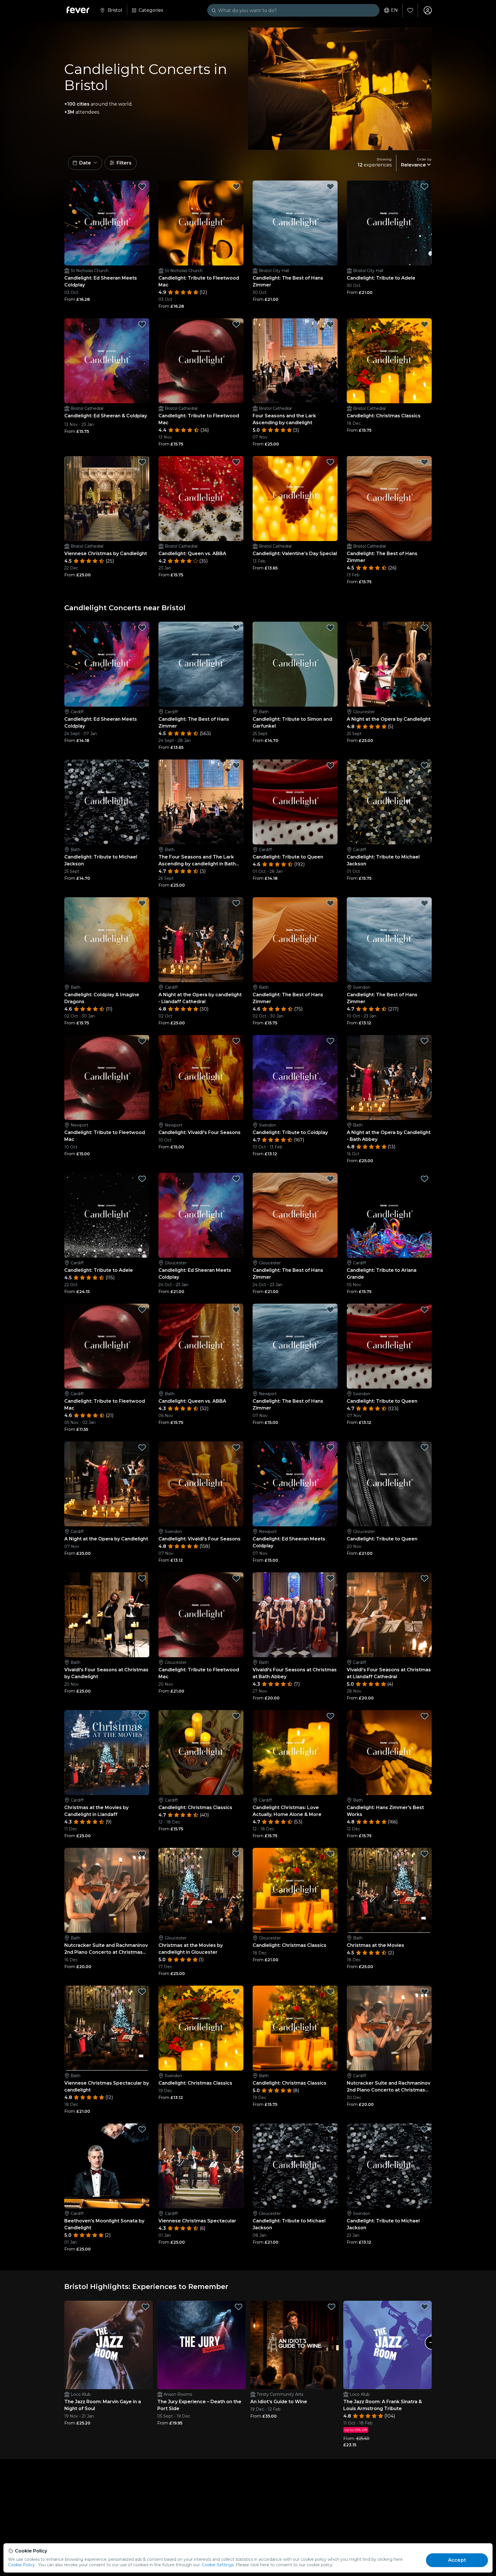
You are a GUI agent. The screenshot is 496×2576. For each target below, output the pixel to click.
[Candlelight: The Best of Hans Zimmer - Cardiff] (201, 664)
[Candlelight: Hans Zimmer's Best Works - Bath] (389, 1753)
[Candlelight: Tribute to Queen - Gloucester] (389, 1484)
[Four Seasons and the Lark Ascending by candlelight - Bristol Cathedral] (295, 361)
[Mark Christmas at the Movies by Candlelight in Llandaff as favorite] (142, 1716)
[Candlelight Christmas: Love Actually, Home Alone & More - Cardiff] (295, 1753)
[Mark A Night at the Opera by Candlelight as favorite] (425, 628)
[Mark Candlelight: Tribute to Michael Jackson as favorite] (142, 765)
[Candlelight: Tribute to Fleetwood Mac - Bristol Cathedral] (201, 361)
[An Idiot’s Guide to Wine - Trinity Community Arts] (294, 2345)
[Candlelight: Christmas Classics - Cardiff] (201, 1753)
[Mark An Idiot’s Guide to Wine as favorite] (332, 2307)
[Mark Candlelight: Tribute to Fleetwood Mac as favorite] (236, 187)
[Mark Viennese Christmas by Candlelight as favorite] (142, 462)
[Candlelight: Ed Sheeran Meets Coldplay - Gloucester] (201, 1215)
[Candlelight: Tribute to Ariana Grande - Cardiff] (389, 1215)
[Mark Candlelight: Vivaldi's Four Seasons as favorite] (236, 1041)
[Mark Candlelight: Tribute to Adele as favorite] (425, 187)
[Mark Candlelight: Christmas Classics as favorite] (425, 324)
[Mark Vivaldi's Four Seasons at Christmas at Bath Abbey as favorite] (330, 1578)
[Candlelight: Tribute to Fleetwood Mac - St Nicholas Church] (201, 223)
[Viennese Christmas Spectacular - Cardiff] (201, 2166)
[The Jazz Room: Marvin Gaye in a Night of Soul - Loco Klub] (108, 2345)
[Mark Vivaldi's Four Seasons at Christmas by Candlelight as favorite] (142, 1578)
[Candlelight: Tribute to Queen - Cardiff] (295, 802)
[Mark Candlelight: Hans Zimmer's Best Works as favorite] (425, 1716)
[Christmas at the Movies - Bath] (389, 1890)
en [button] (394, 10)
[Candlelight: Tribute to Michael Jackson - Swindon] (389, 2166)
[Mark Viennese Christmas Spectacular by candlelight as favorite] (142, 1992)
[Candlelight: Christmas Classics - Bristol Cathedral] (389, 361)
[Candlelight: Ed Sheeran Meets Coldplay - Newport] (295, 1484)
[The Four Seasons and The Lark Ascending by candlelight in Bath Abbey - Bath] (201, 802)
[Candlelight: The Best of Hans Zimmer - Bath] (295, 940)
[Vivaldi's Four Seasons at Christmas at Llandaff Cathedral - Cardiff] (389, 1615)
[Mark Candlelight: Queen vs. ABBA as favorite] (236, 462)
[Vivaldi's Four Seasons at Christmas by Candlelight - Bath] (107, 1615)
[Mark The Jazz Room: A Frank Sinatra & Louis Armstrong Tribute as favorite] (425, 2307)
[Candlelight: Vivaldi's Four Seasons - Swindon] (201, 1484)
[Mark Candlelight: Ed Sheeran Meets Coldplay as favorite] (142, 187)
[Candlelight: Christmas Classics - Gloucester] (295, 1890)
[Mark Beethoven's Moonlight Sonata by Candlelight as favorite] (142, 2129)
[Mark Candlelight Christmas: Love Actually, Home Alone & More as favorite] (330, 1716)
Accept (457, 2560)
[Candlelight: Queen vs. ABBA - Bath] (201, 1346)
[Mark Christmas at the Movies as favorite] (425, 1854)
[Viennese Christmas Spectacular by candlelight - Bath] (107, 2028)
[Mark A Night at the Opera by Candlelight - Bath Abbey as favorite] (425, 1041)
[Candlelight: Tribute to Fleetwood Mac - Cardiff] (107, 1346)
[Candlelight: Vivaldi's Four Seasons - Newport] (201, 1077)
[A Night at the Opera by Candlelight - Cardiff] (107, 1484)
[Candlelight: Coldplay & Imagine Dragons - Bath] (107, 940)
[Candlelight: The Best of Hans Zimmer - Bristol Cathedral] (389, 499)
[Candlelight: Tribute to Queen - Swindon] (389, 1346)
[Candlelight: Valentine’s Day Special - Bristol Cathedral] (295, 499)
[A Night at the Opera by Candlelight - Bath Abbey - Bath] (389, 1077)
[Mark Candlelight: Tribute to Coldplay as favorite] (330, 1041)
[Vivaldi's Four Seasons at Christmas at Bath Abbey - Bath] (295, 1615)
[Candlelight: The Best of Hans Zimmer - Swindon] (389, 940)
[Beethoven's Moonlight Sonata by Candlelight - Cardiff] (107, 2166)
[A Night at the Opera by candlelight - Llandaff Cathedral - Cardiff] (201, 940)
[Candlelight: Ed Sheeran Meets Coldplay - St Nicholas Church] (107, 223)
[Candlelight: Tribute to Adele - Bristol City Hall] (389, 223)
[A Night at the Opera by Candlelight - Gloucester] (389, 664)
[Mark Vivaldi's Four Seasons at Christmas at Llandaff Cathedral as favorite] (425, 1578)
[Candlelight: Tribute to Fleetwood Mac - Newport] (107, 1077)
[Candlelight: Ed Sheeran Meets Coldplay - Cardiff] (107, 664)
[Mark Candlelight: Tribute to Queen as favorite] (330, 765)
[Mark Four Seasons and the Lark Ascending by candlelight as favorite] (330, 324)
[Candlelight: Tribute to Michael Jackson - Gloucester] (295, 2166)
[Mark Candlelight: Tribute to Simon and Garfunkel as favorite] (330, 628)
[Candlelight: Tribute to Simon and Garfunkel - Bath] (295, 664)
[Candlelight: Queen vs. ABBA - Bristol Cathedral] (201, 499)
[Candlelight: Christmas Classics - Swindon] (201, 2028)
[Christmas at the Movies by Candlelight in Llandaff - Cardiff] (107, 1753)
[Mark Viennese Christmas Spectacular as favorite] (236, 2129)
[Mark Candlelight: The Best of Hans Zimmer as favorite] (330, 187)
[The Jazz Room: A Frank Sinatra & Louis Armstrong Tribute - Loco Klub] (387, 2345)
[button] (85, 163)
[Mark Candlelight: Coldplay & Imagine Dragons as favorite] (142, 903)
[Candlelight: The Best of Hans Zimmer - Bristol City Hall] (295, 223)
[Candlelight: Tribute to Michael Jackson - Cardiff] (389, 802)
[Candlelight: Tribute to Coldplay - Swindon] (295, 1077)
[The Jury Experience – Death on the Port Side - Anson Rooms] (201, 2345)
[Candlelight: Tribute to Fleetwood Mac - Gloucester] (201, 1615)
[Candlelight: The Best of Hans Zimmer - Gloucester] (295, 1215)
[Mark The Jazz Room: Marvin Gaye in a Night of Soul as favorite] (146, 2307)
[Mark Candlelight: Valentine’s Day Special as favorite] (330, 462)
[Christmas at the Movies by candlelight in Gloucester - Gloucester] (201, 1890)
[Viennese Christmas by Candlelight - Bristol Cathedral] (107, 499)
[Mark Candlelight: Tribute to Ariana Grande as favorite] (425, 1179)
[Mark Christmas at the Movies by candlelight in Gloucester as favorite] (236, 1854)
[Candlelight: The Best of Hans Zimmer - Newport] (295, 1346)
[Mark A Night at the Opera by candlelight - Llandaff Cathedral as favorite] (236, 903)
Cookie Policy (22, 2565)
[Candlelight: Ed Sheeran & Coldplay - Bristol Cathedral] (107, 361)
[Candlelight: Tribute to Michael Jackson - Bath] (107, 802)
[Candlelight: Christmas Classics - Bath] (295, 2028)
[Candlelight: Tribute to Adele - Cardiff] (107, 1215)
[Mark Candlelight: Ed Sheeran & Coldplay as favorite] (142, 324)
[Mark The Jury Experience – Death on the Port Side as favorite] (239, 2307)
